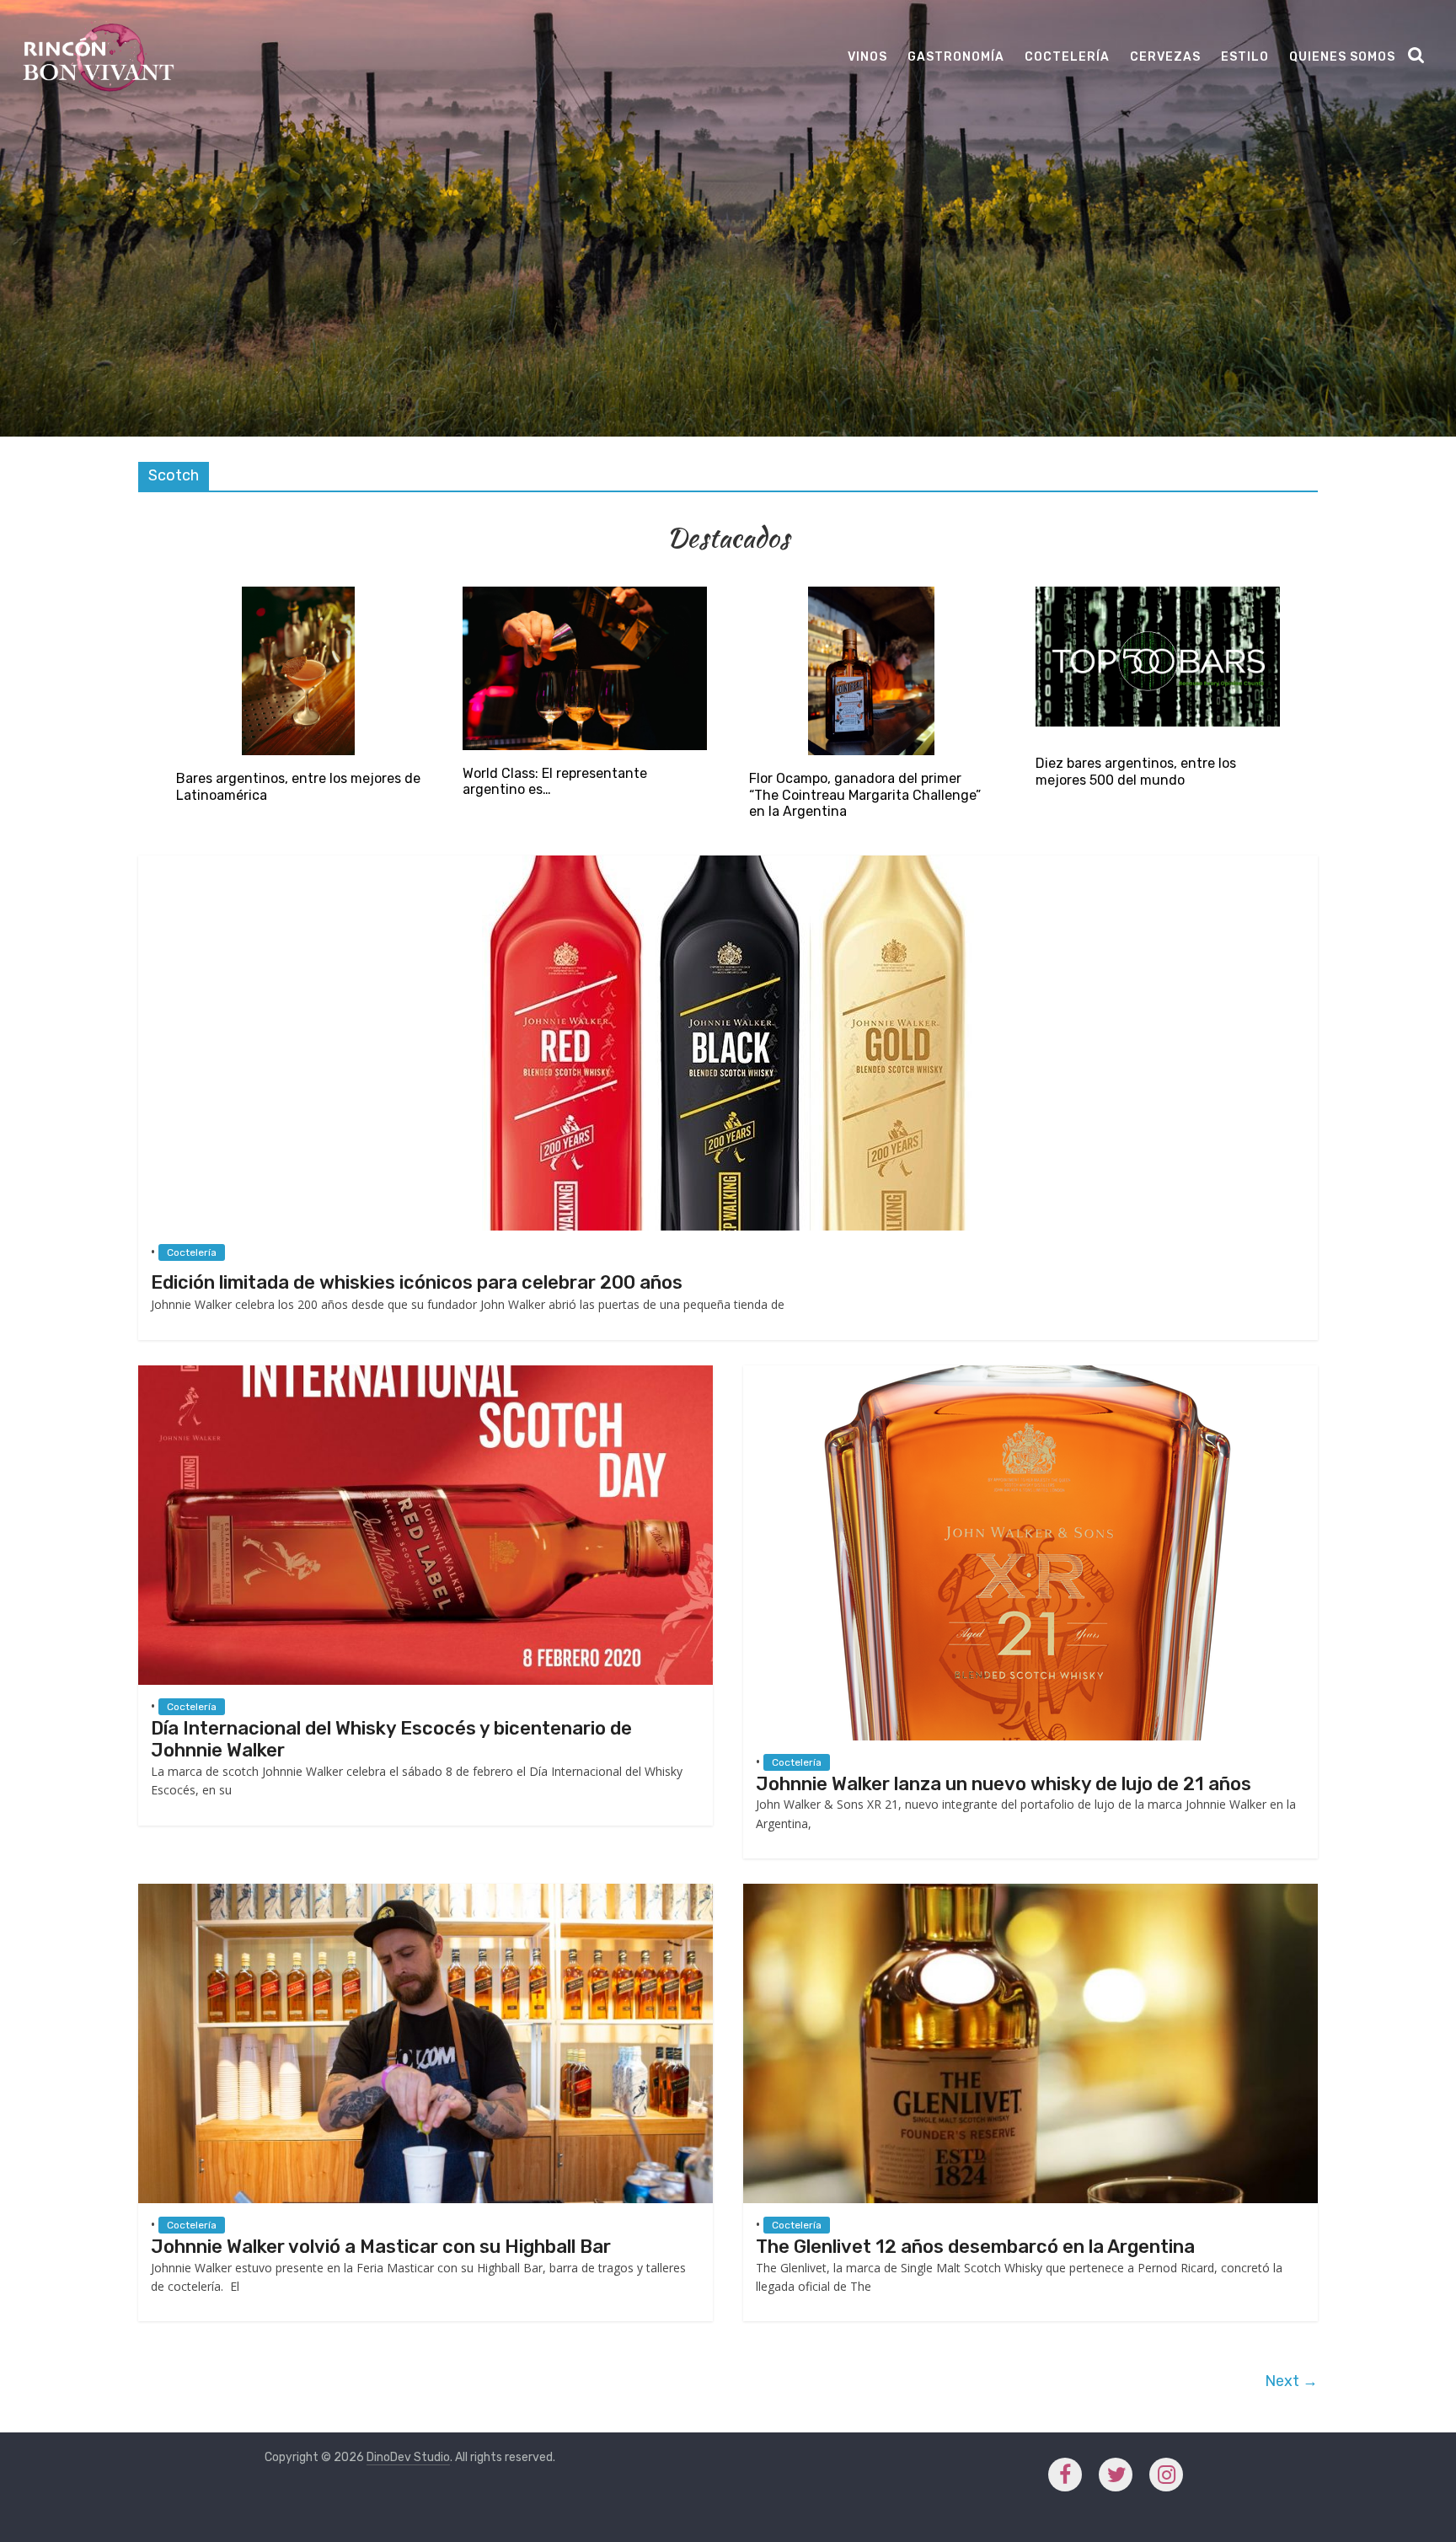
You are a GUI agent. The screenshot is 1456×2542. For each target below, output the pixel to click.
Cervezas (1165, 57)
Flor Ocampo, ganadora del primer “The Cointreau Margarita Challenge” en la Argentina (865, 794)
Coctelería (1067, 57)
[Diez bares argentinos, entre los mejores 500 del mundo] (1158, 595)
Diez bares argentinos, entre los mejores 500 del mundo (1136, 771)
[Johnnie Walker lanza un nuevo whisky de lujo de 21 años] (1030, 1373)
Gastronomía (956, 57)
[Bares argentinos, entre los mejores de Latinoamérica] (298, 595)
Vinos (867, 57)
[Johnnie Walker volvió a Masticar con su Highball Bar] (426, 1892)
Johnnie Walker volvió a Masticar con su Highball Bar (381, 2247)
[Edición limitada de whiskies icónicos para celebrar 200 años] (728, 863)
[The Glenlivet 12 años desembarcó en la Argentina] (1030, 1892)
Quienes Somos (1342, 57)
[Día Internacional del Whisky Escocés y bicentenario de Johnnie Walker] (426, 1373)
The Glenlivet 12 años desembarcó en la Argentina (975, 2247)
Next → (1291, 2381)
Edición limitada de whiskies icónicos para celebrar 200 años (417, 1282)
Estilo (1245, 57)
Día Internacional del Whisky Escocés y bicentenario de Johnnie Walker (391, 1739)
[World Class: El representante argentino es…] (585, 595)
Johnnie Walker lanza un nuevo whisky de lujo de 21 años (1004, 1784)
